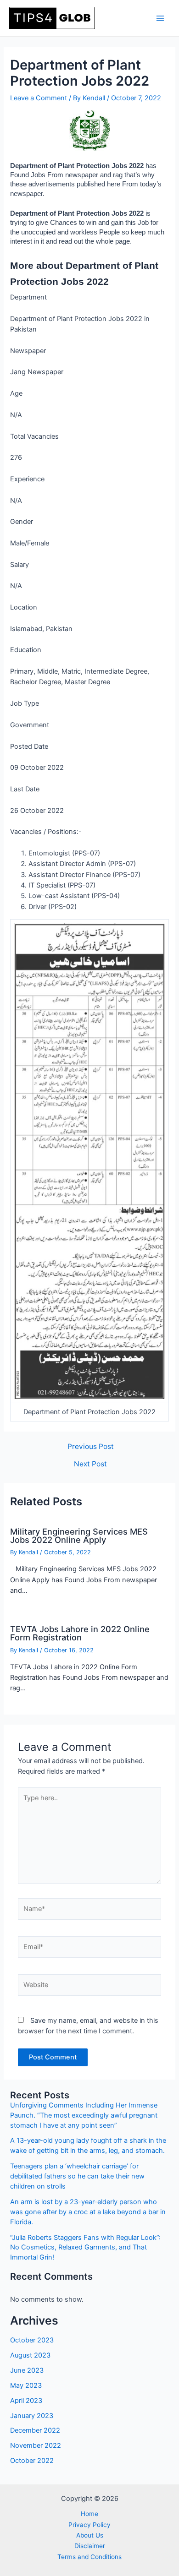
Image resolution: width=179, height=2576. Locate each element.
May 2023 (26, 2385)
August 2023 (30, 2355)
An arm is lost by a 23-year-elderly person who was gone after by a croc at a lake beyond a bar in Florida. (88, 2212)
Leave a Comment (39, 98)
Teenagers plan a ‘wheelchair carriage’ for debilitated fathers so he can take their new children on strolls (77, 2176)
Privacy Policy (89, 2525)
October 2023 (32, 2340)
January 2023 (32, 2416)
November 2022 (36, 2445)
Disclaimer (90, 2546)
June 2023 (27, 2370)
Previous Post (91, 1447)
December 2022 (35, 2430)
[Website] (89, 1987)
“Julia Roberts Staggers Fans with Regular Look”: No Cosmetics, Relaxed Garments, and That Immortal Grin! (85, 2248)
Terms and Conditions (89, 2557)
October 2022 (32, 2461)
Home (89, 2514)
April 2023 (26, 2401)
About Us (90, 2535)
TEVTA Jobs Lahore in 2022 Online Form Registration (80, 1633)
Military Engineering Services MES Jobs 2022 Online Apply (79, 1536)
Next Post (90, 1464)
